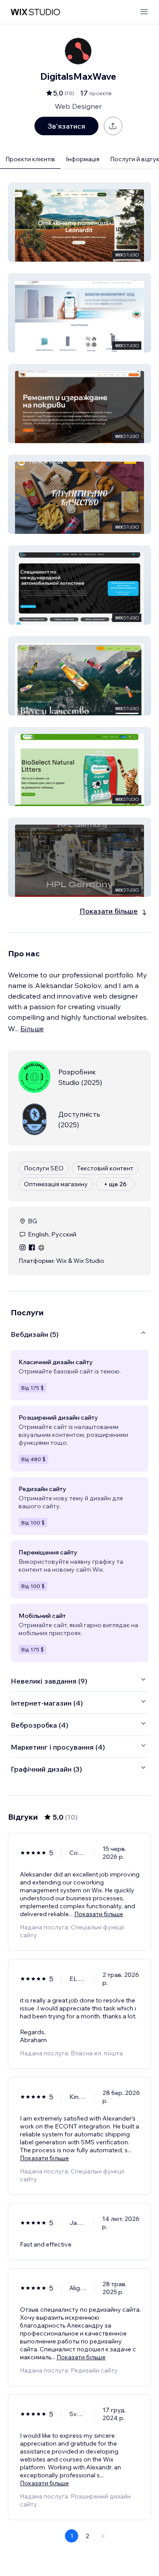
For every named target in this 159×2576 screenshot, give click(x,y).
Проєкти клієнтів (30, 159)
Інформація (83, 159)
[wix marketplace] (35, 12)
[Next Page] (103, 2536)
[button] (79, 222)
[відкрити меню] (144, 12)
